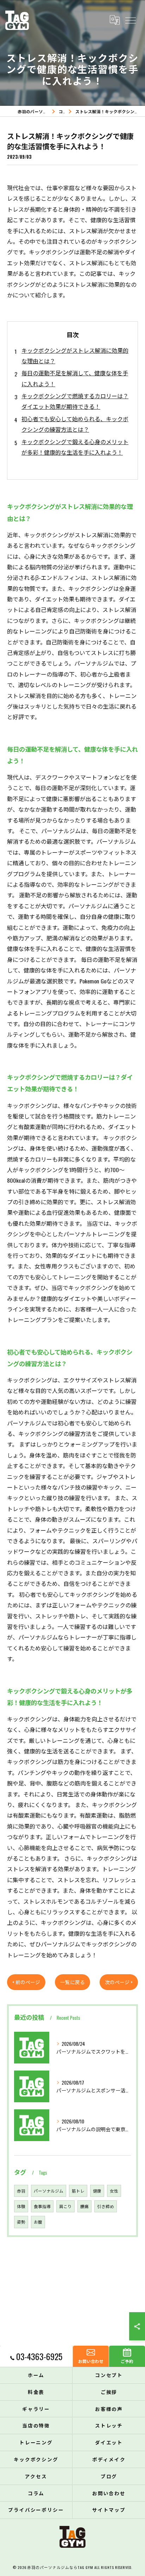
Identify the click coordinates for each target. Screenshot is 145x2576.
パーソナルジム (49, 2191)
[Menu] (130, 20)
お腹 (38, 2222)
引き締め (106, 2206)
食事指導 (42, 2206)
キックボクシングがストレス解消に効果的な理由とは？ (75, 356)
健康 (97, 2191)
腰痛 (84, 2206)
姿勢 (21, 2222)
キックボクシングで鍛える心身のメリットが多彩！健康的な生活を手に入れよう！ (75, 447)
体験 (21, 2206)
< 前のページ (26, 1982)
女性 (114, 2191)
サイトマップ (109, 2510)
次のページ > (119, 1982)
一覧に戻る (72, 1982)
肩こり (65, 2206)
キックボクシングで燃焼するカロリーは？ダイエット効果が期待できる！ (75, 401)
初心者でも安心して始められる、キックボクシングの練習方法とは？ (75, 424)
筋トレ (78, 2191)
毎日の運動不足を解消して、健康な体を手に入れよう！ (75, 378)
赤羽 (21, 2191)
